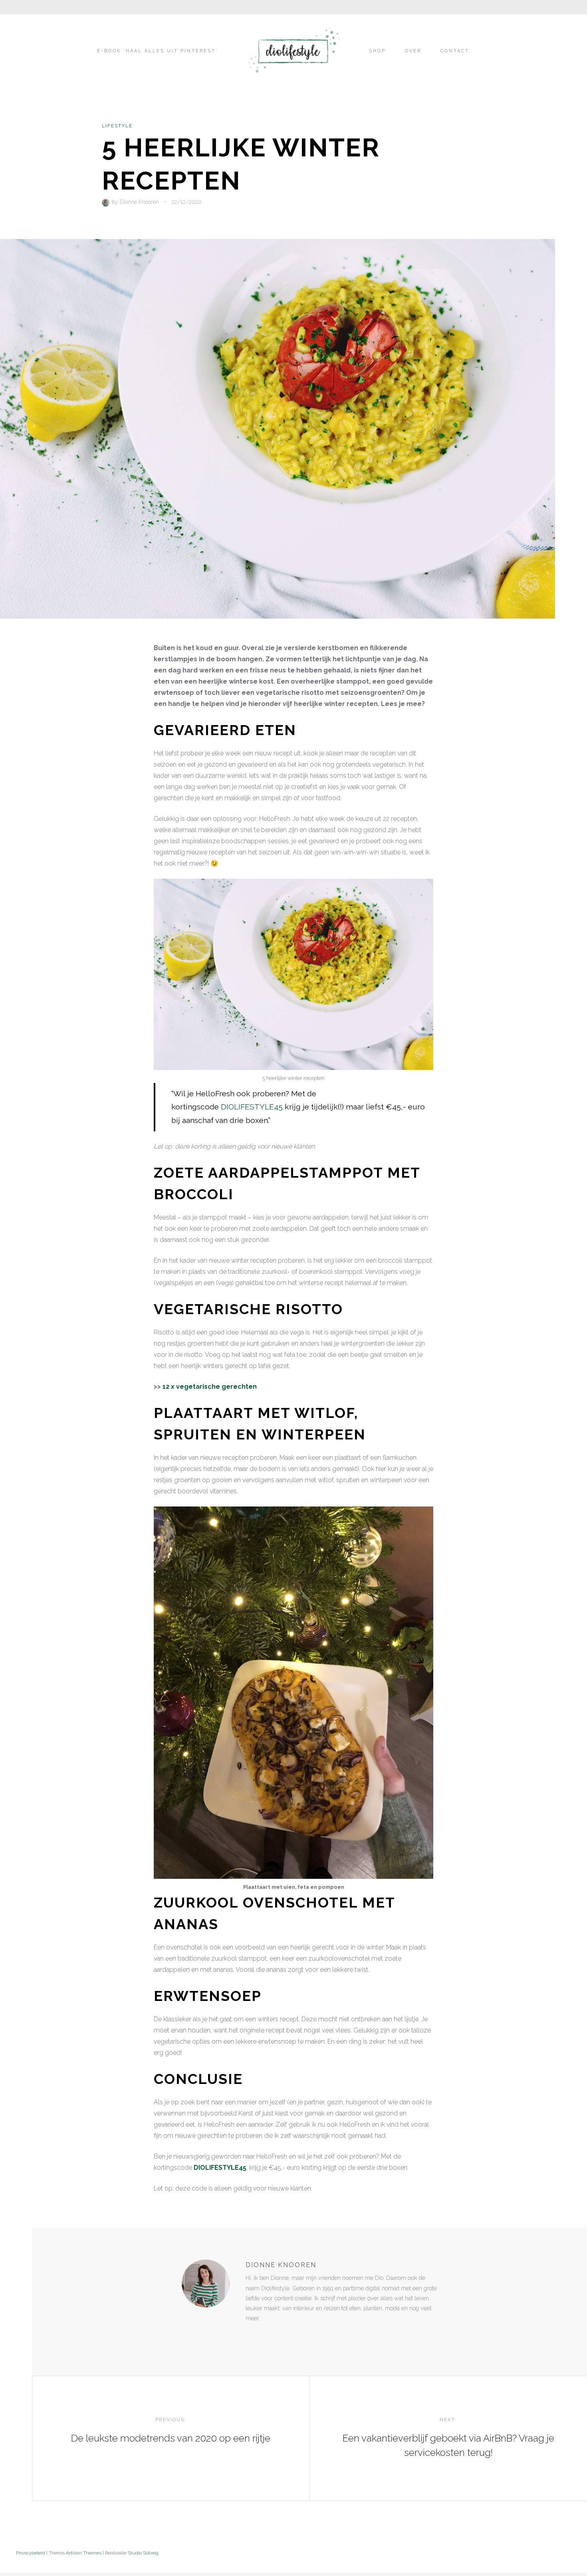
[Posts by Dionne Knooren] (107, 202)
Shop (377, 51)
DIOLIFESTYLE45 (252, 1107)
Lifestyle (117, 126)
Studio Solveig (143, 2553)
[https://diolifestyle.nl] (251, 2335)
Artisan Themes (84, 2553)
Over (413, 51)
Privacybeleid (31, 2553)
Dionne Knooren (139, 202)
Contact (455, 51)
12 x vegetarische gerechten (210, 1387)
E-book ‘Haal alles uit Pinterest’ (158, 51)
